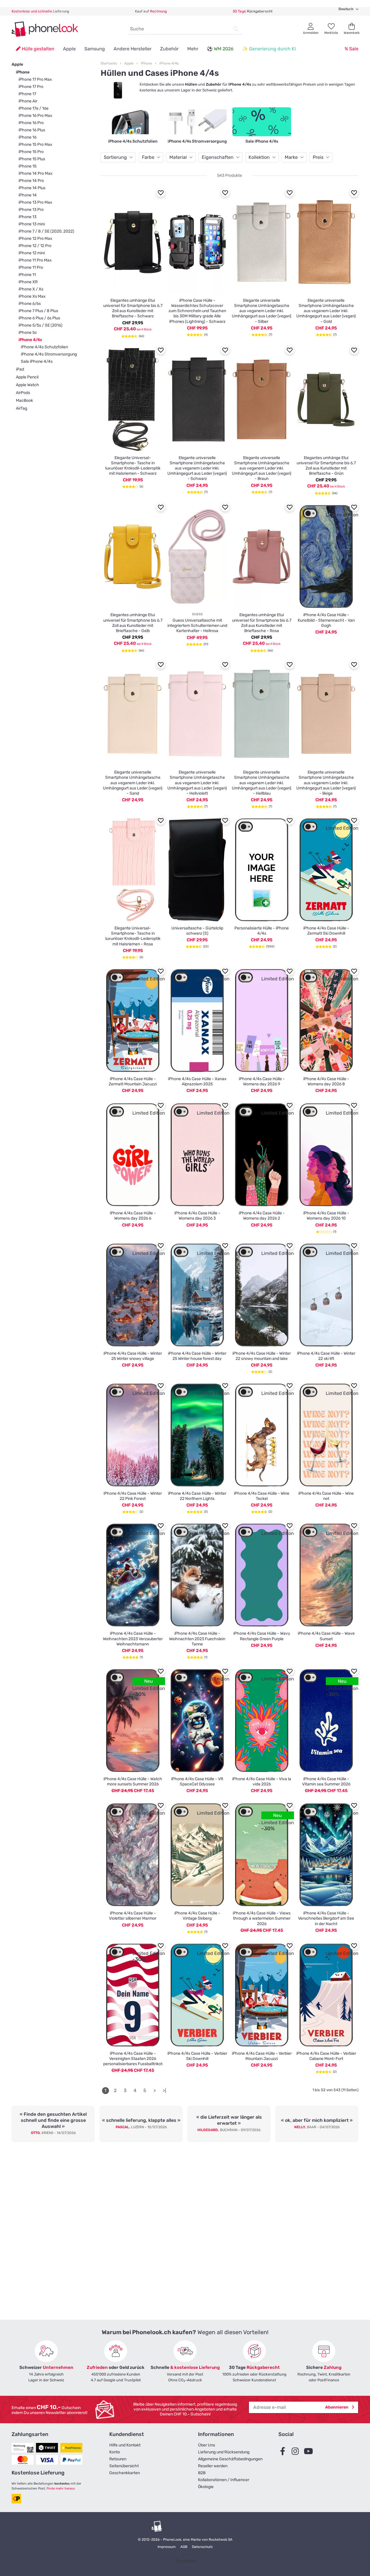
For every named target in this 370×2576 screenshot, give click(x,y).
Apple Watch (27, 385)
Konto (115, 2452)
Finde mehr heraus (61, 2488)
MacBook (24, 401)
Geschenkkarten (125, 2473)
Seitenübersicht (124, 2466)
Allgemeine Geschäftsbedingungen (230, 2459)
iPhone (23, 72)
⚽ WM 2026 (220, 49)
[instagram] (297, 2451)
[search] (236, 29)
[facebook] (284, 2451)
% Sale (351, 49)
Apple (69, 49)
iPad (20, 369)
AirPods (23, 393)
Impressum (167, 2547)
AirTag (22, 408)
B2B (202, 2473)
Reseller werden (213, 2466)
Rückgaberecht (253, 11)
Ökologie (206, 2487)
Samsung (95, 49)
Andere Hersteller (133, 49)
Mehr (193, 49)
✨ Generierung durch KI (269, 49)
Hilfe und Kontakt (125, 2445)
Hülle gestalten (37, 49)
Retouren (118, 2459)
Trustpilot (185, 2561)
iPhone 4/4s (169, 63)
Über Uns (207, 2445)
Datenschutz (202, 2547)
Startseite (109, 63)
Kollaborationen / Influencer (224, 2480)
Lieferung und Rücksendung (224, 2452)
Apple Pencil (27, 377)
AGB (184, 2547)
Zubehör (169, 49)
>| (164, 2090)
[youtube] (310, 2451)
